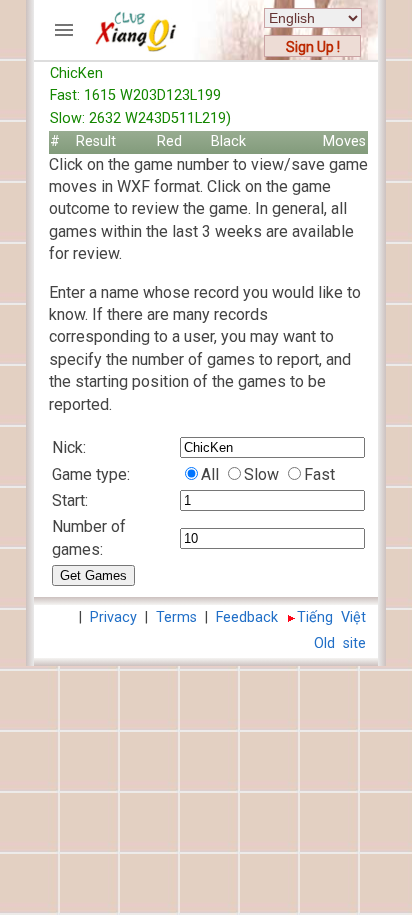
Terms (176, 617)
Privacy (113, 617)
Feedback (247, 617)
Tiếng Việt (331, 617)
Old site (340, 643)
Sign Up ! (313, 47)
